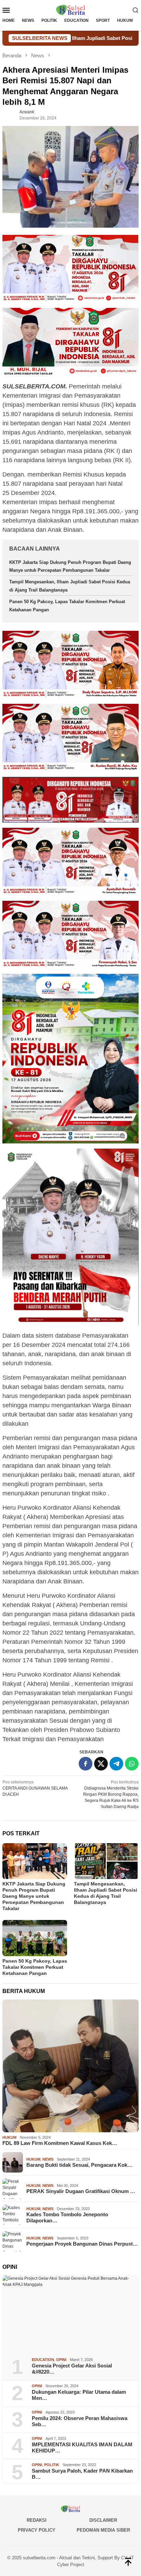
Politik (52, 2465)
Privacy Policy (37, 2530)
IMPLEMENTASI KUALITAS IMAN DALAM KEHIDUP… (82, 2447)
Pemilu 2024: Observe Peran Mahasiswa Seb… (80, 2421)
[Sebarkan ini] (86, 1764)
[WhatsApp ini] (132, 1764)
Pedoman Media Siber (103, 2530)
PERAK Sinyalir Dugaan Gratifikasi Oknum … (81, 2191)
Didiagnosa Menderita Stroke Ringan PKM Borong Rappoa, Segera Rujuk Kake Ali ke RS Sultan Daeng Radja (111, 1794)
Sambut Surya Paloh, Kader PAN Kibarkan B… (82, 2474)
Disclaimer (103, 2520)
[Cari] (136, 10)
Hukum (9, 2137)
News (48, 2159)
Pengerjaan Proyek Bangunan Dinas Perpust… (82, 2244)
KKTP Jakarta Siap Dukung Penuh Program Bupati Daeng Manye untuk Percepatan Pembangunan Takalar (34, 1896)
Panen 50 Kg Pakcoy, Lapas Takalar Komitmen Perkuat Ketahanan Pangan (35, 1967)
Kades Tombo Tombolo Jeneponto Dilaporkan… (67, 2217)
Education (43, 2360)
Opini (61, 2360)
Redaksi (37, 2520)
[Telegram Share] (116, 1764)
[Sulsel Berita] (70, 10)
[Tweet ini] (101, 1764)
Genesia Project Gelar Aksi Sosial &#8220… (72, 2369)
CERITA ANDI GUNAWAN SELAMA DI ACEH (35, 1788)
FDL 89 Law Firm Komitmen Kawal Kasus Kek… (60, 2143)
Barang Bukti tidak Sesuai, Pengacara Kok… (79, 2165)
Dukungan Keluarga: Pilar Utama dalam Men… (79, 2395)
